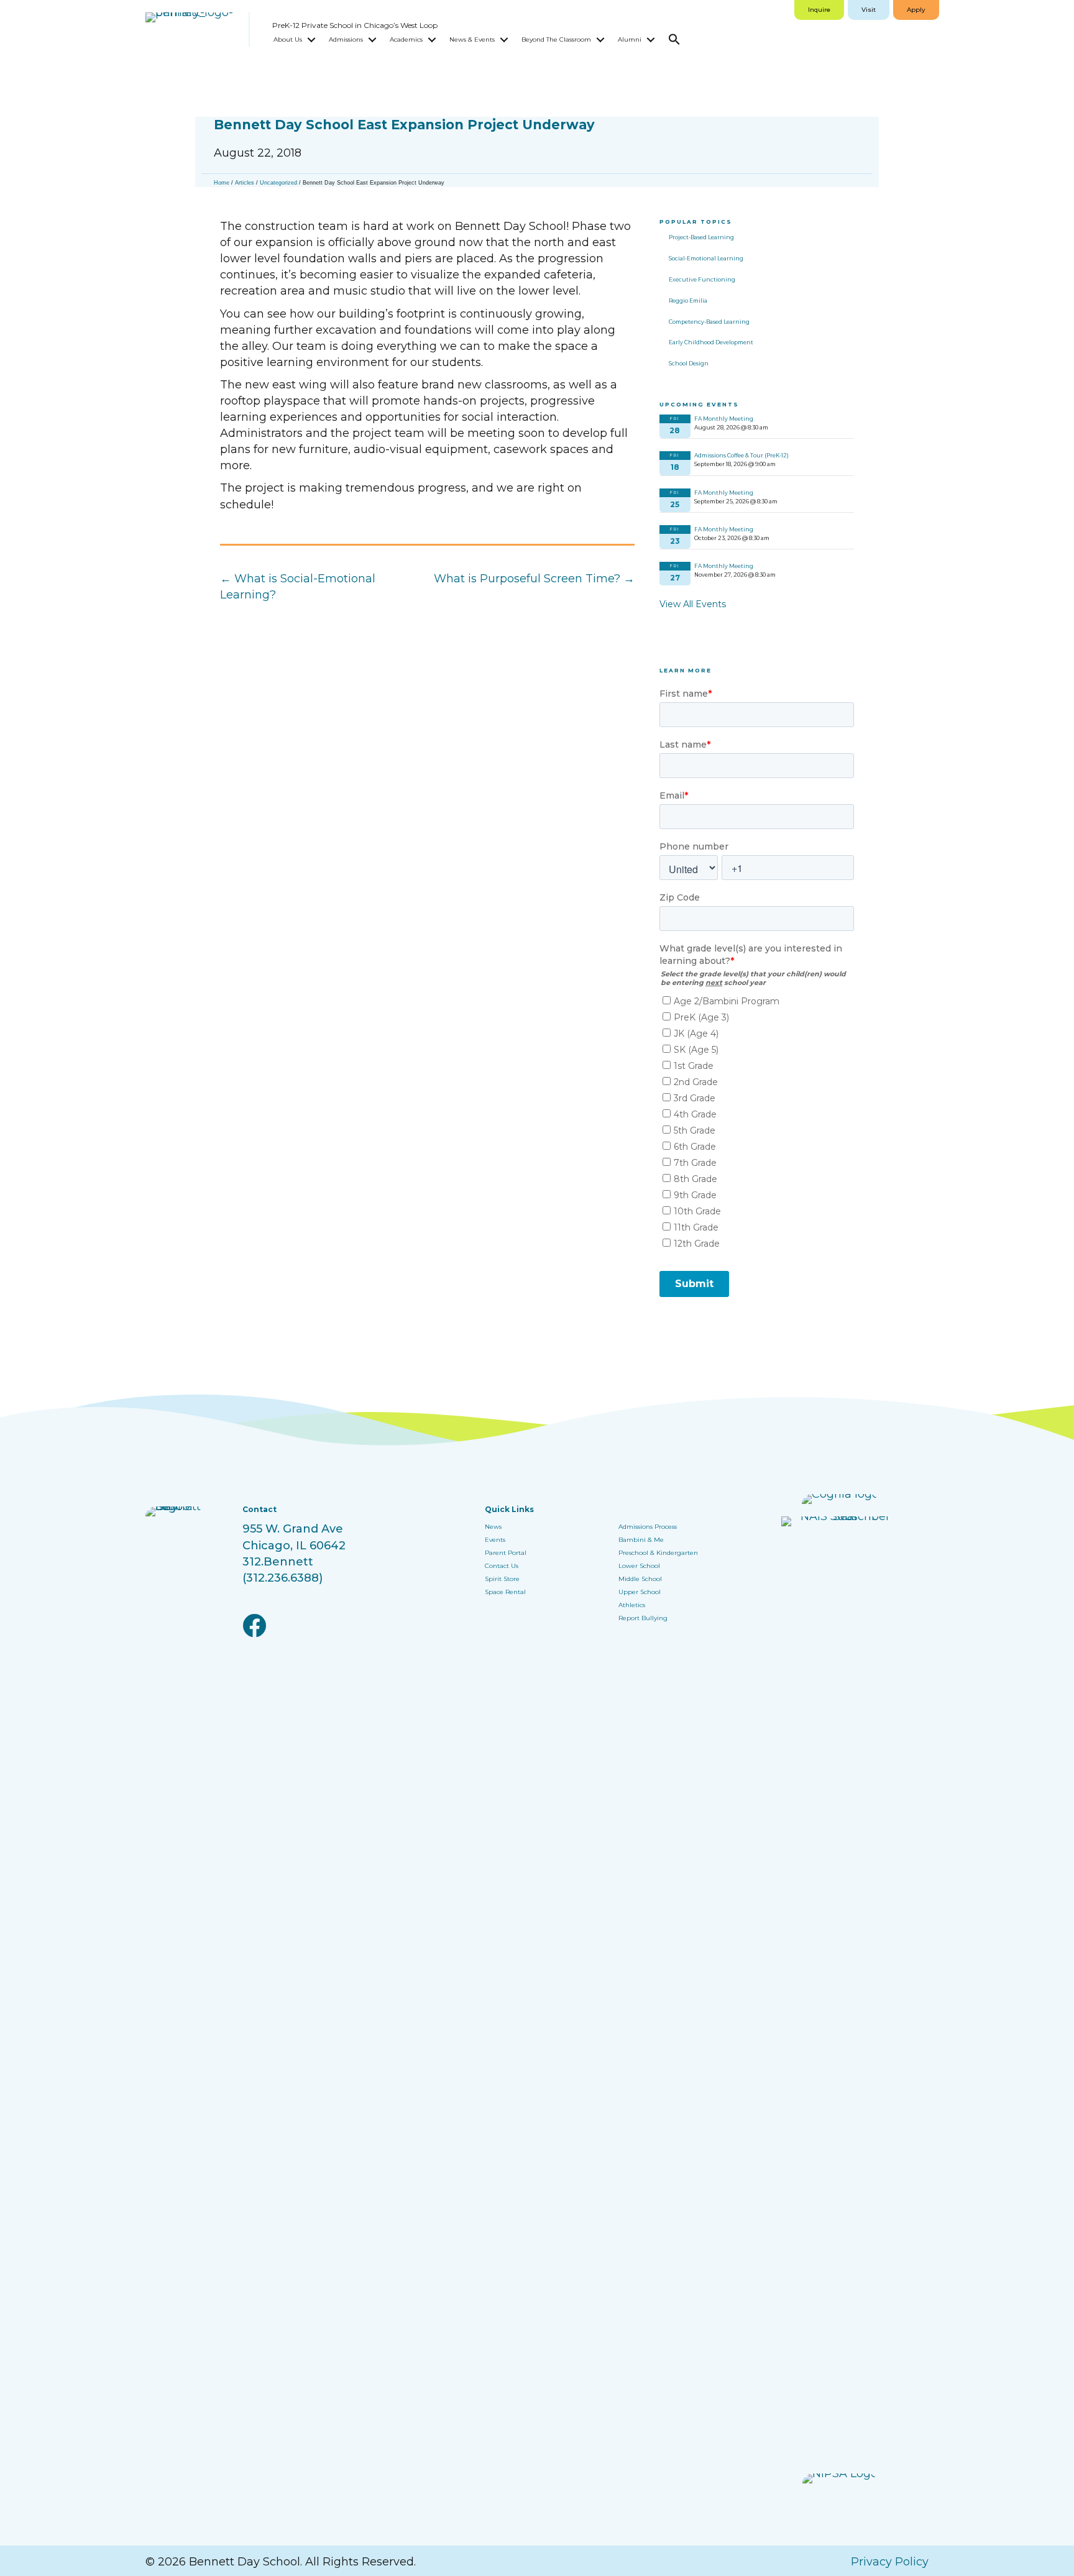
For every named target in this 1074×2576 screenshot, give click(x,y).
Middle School (640, 1579)
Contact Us (502, 1566)
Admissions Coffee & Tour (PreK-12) (741, 455)
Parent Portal (506, 1553)
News (493, 1527)
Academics (406, 39)
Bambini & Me (641, 1540)
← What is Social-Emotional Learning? (298, 587)
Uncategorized (278, 183)
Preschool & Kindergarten (658, 1553)
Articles (245, 183)
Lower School (639, 1566)
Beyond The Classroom (556, 39)
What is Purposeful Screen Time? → (534, 579)
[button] (311, 40)
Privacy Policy (890, 2562)
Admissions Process (648, 1527)
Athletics (632, 1605)
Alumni (630, 39)
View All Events (693, 604)
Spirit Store (502, 1579)
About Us (288, 39)
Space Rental (505, 1592)
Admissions (346, 39)
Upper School (640, 1592)
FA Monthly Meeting (724, 419)
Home (222, 183)
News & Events (472, 39)
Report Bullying (643, 1618)
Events (495, 1540)
